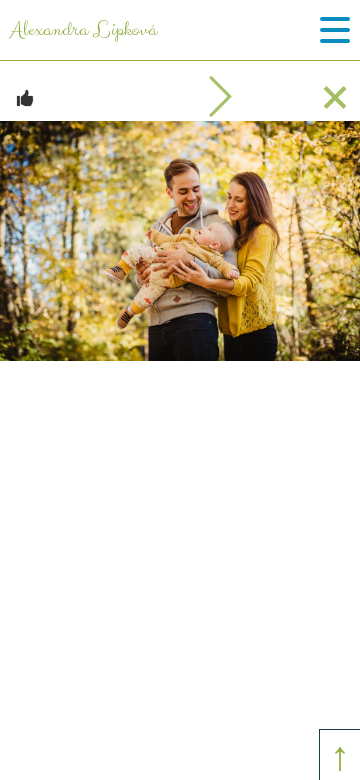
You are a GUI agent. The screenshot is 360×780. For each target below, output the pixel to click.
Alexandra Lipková (83, 30)
